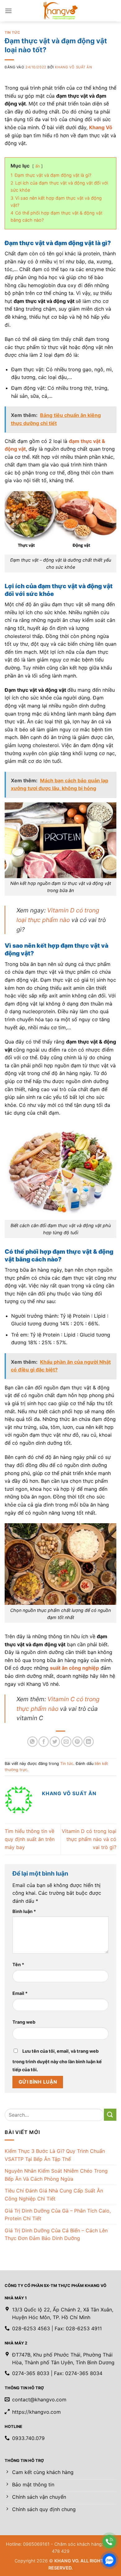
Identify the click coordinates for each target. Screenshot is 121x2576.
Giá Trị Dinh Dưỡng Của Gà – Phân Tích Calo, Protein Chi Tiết (58, 2215)
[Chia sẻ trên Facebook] (44, 1742)
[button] (8, 11)
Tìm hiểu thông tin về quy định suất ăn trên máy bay (30, 1839)
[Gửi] (110, 2115)
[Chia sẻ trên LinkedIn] (89, 1742)
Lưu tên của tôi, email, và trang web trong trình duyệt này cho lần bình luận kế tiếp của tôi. (57, 2060)
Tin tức (12, 32)
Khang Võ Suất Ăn (73, 67)
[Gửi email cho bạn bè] (66, 1742)
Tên (18, 1964)
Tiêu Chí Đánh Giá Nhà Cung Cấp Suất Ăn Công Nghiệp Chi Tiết (54, 2195)
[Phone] (109, 2542)
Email (20, 1993)
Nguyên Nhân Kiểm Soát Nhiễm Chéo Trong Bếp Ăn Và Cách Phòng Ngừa (56, 2175)
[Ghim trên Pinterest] (77, 1742)
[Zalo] (109, 2560)
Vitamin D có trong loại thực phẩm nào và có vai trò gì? (89, 1839)
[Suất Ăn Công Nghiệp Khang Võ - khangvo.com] (60, 11)
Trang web (24, 2022)
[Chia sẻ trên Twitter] (55, 1742)
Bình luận (24, 1911)
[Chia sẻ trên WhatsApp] (32, 1742)
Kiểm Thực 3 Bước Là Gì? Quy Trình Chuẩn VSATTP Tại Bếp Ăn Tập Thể (55, 2155)
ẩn (38, 166)
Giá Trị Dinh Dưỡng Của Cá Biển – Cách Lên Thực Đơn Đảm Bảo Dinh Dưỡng (56, 2234)
